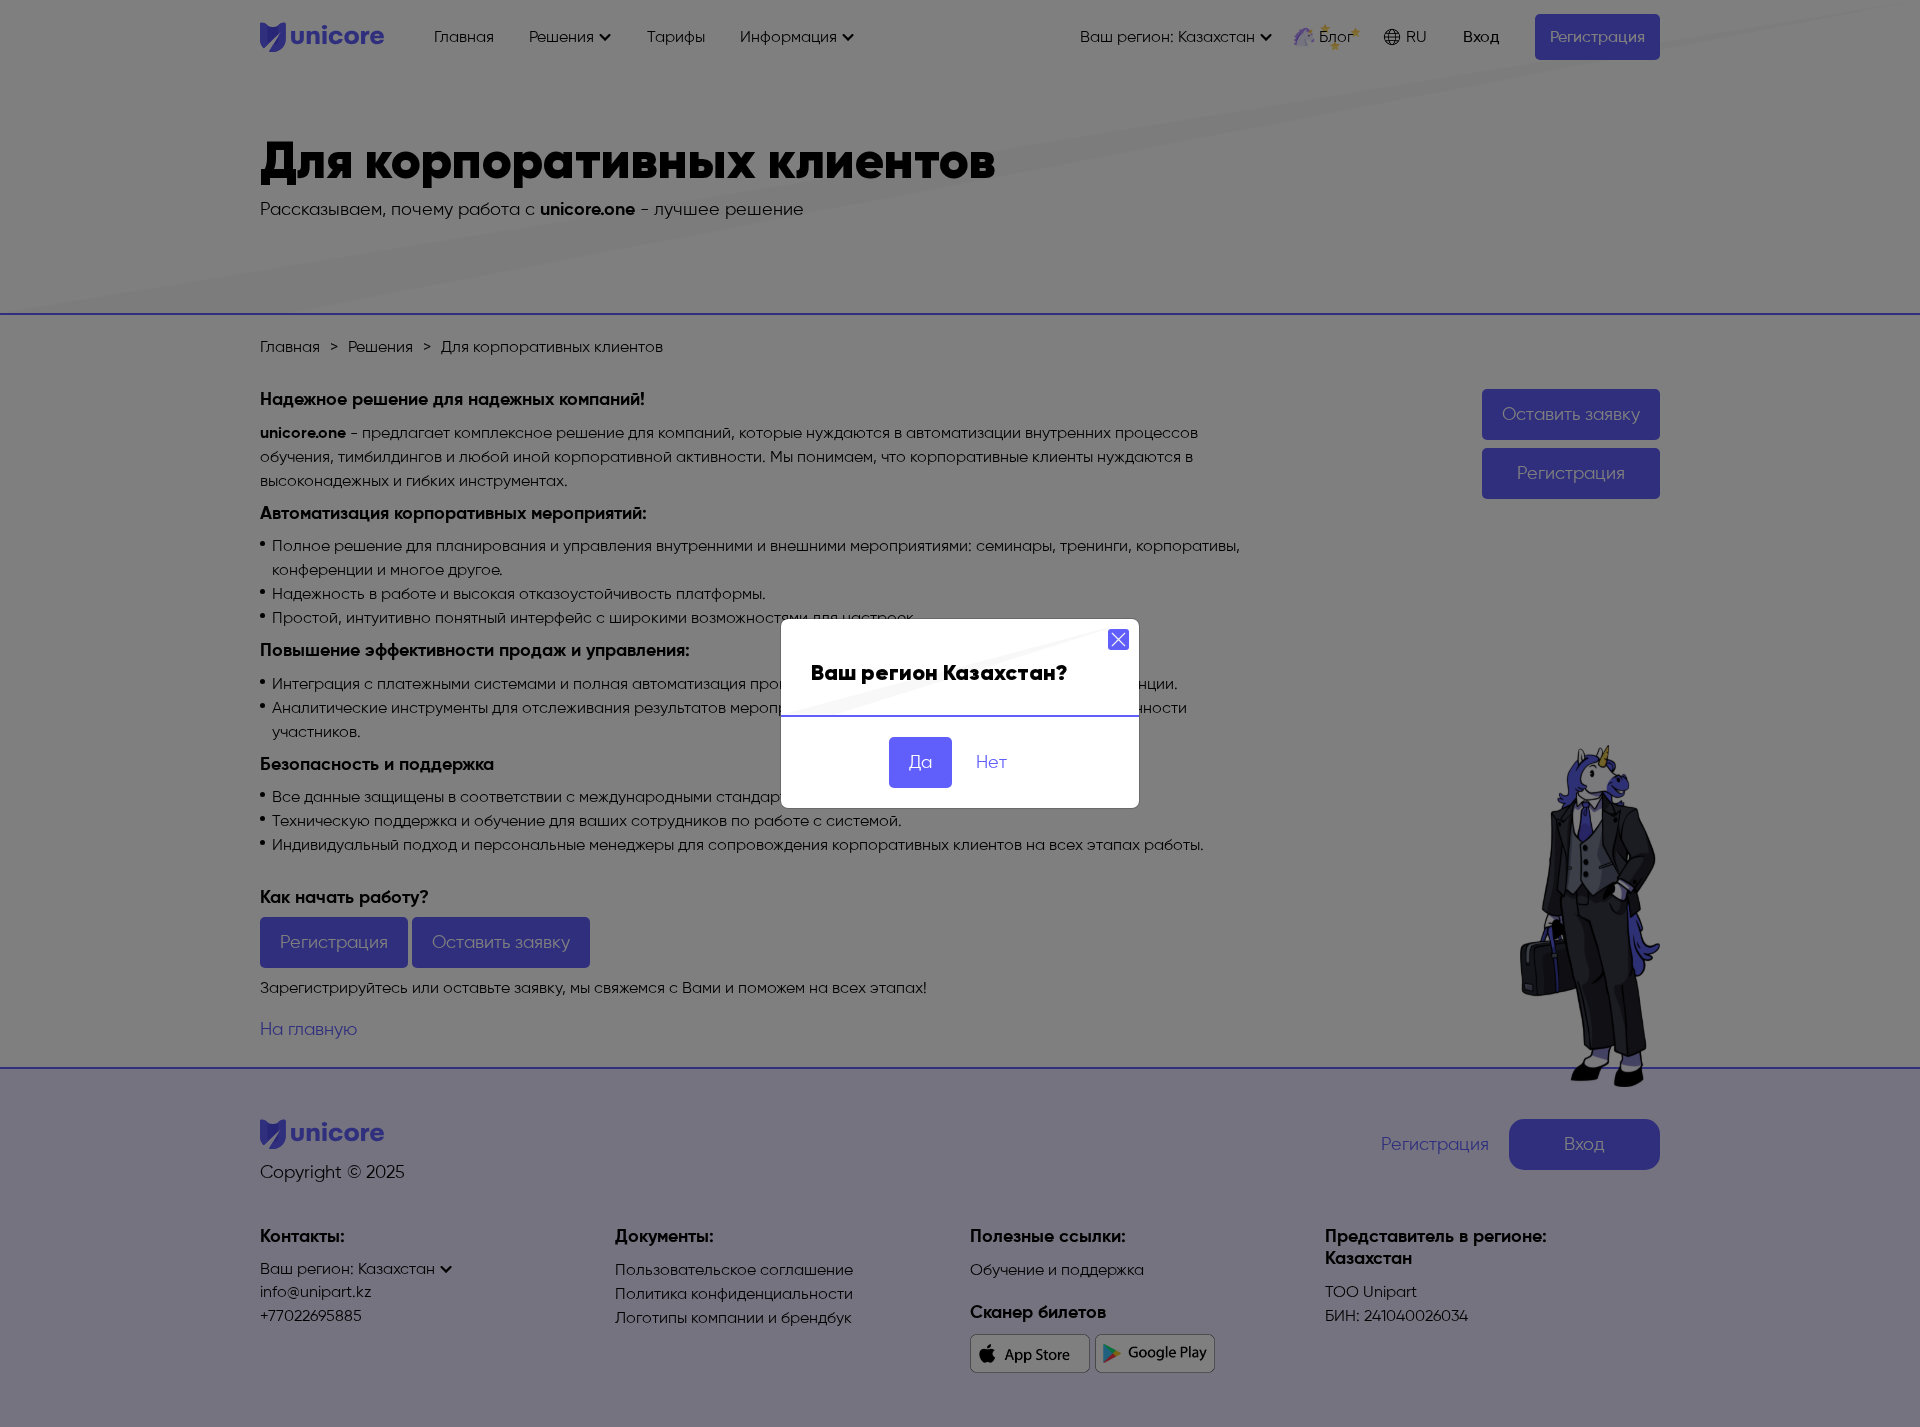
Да (920, 762)
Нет (991, 762)
